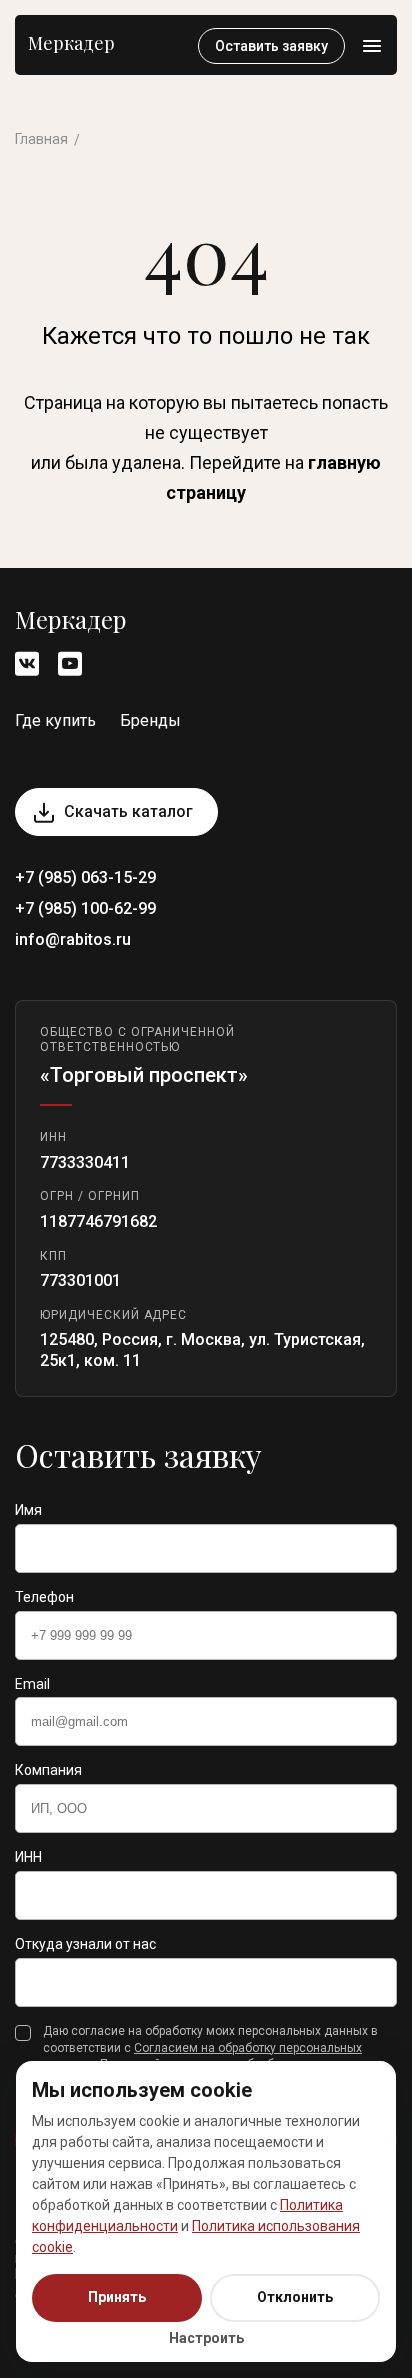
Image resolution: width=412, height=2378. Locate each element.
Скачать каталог (128, 811)
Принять (117, 2297)
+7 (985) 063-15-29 (85, 877)
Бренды (150, 720)
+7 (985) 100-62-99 (85, 908)
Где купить (55, 720)
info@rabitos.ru (73, 939)
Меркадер (71, 43)
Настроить (206, 2338)
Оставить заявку (271, 46)
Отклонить (295, 2297)
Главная (41, 139)
